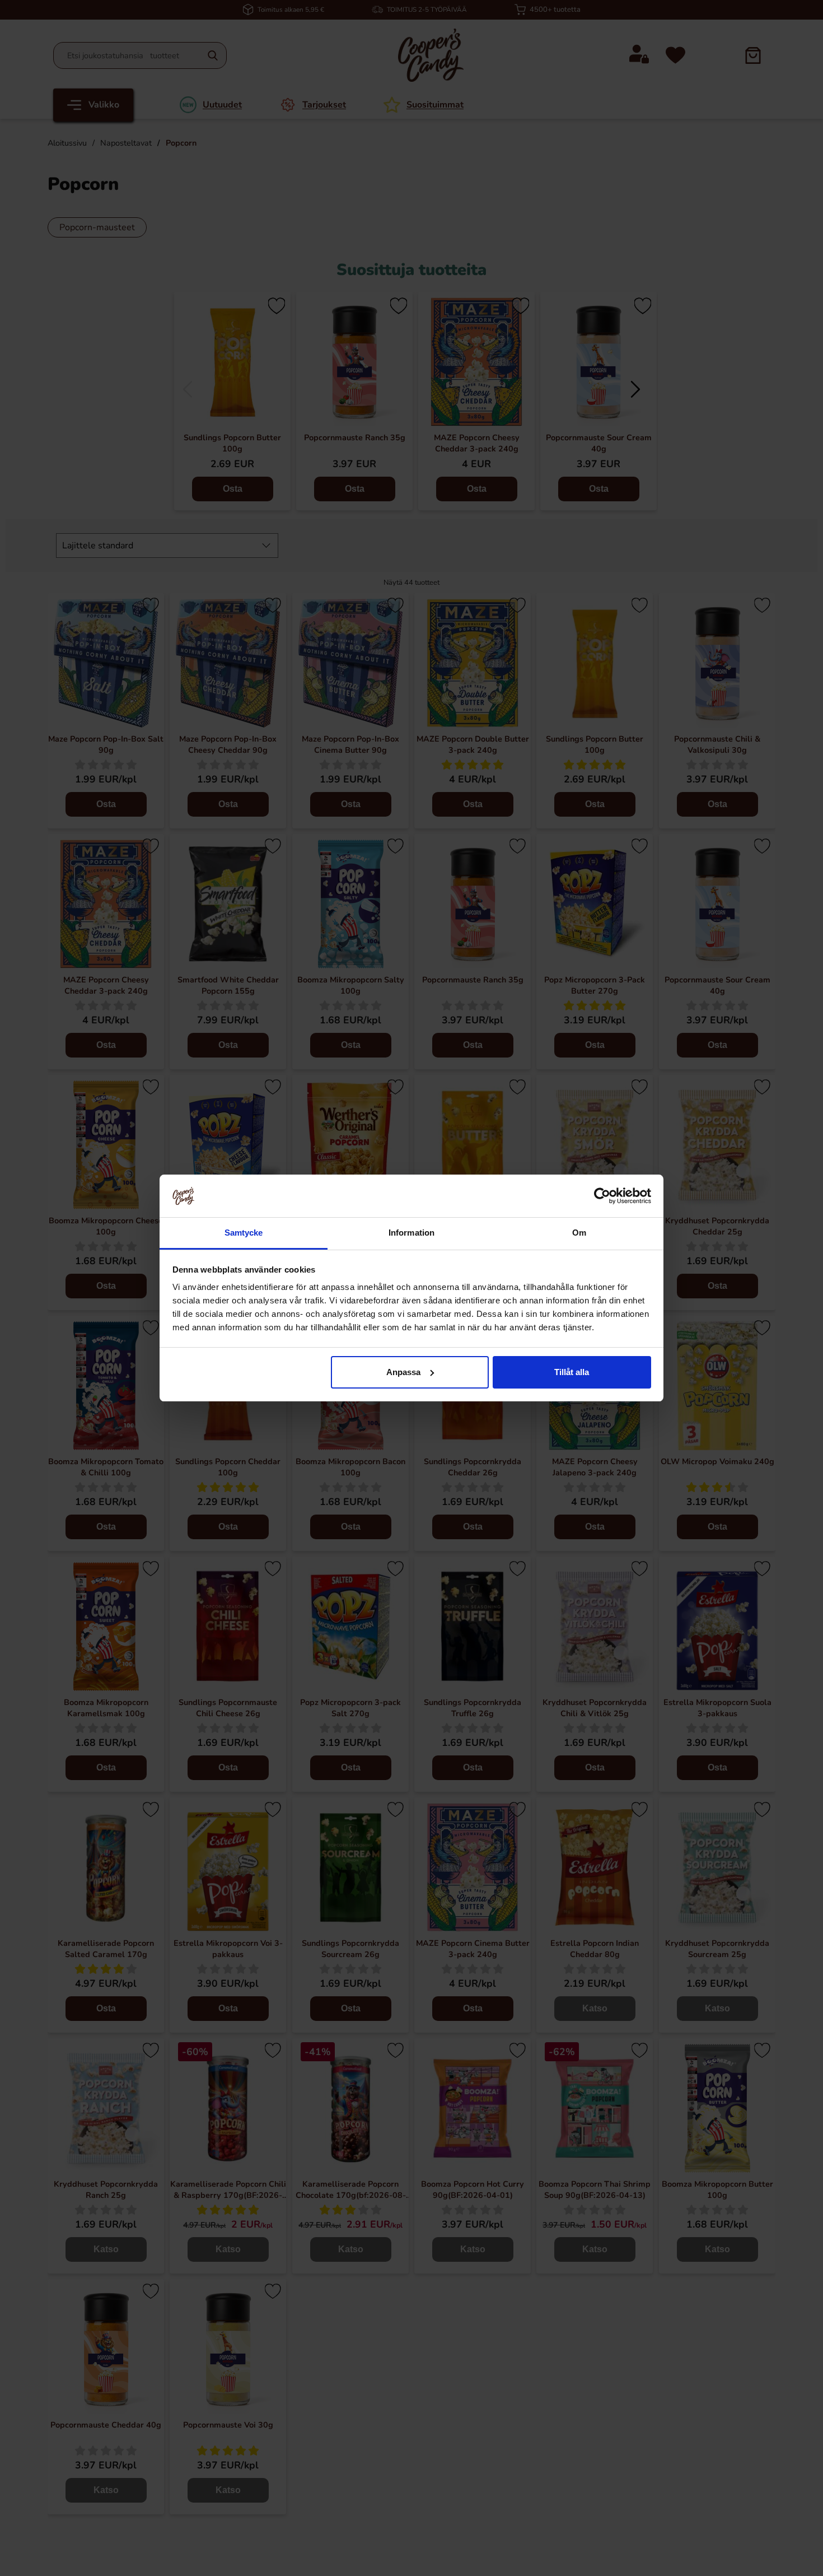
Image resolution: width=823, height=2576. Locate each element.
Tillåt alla (572, 1372)
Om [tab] (579, 1233)
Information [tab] (411, 1233)
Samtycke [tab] (244, 1233)
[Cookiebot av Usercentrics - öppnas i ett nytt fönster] (602, 1196)
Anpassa (403, 1372)
